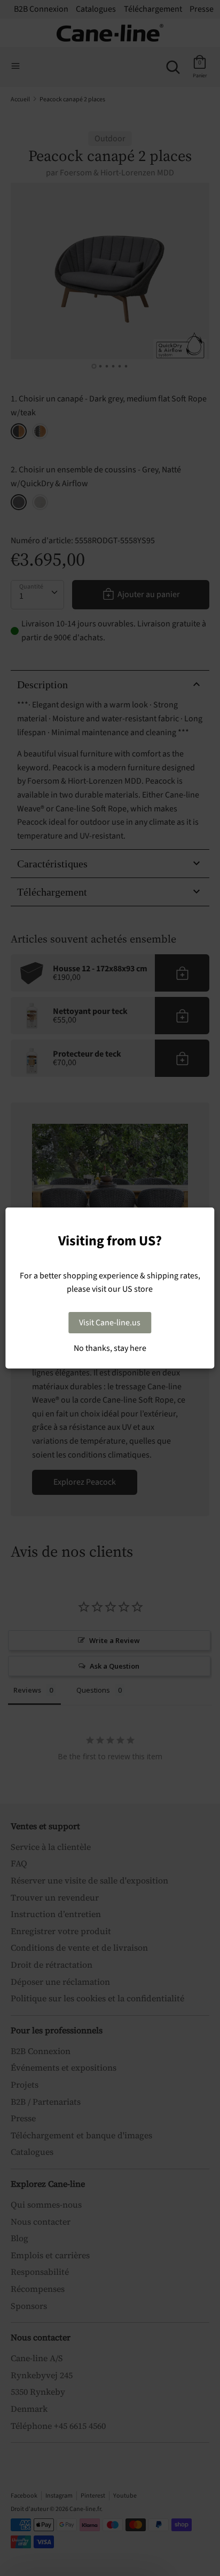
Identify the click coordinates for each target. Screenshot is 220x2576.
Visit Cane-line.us (110, 1323)
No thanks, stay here (110, 1348)
